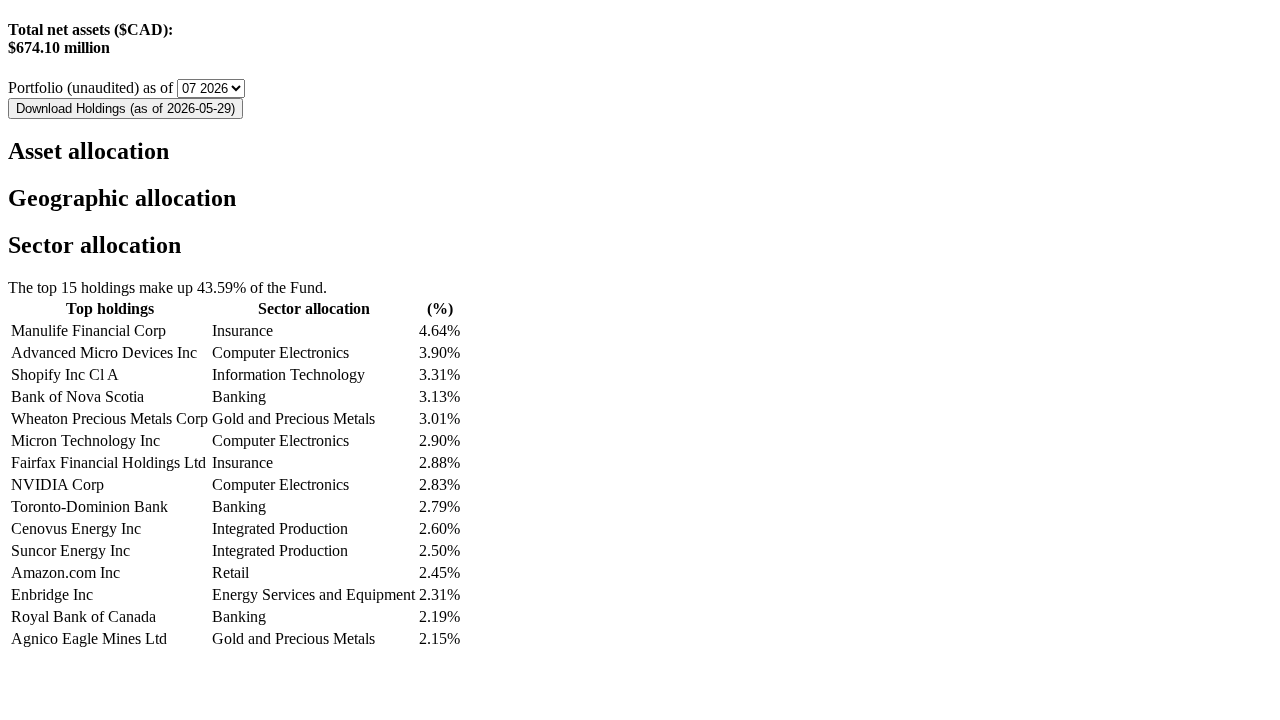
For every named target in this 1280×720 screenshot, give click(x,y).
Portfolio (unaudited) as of (92, 87)
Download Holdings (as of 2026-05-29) (125, 108)
